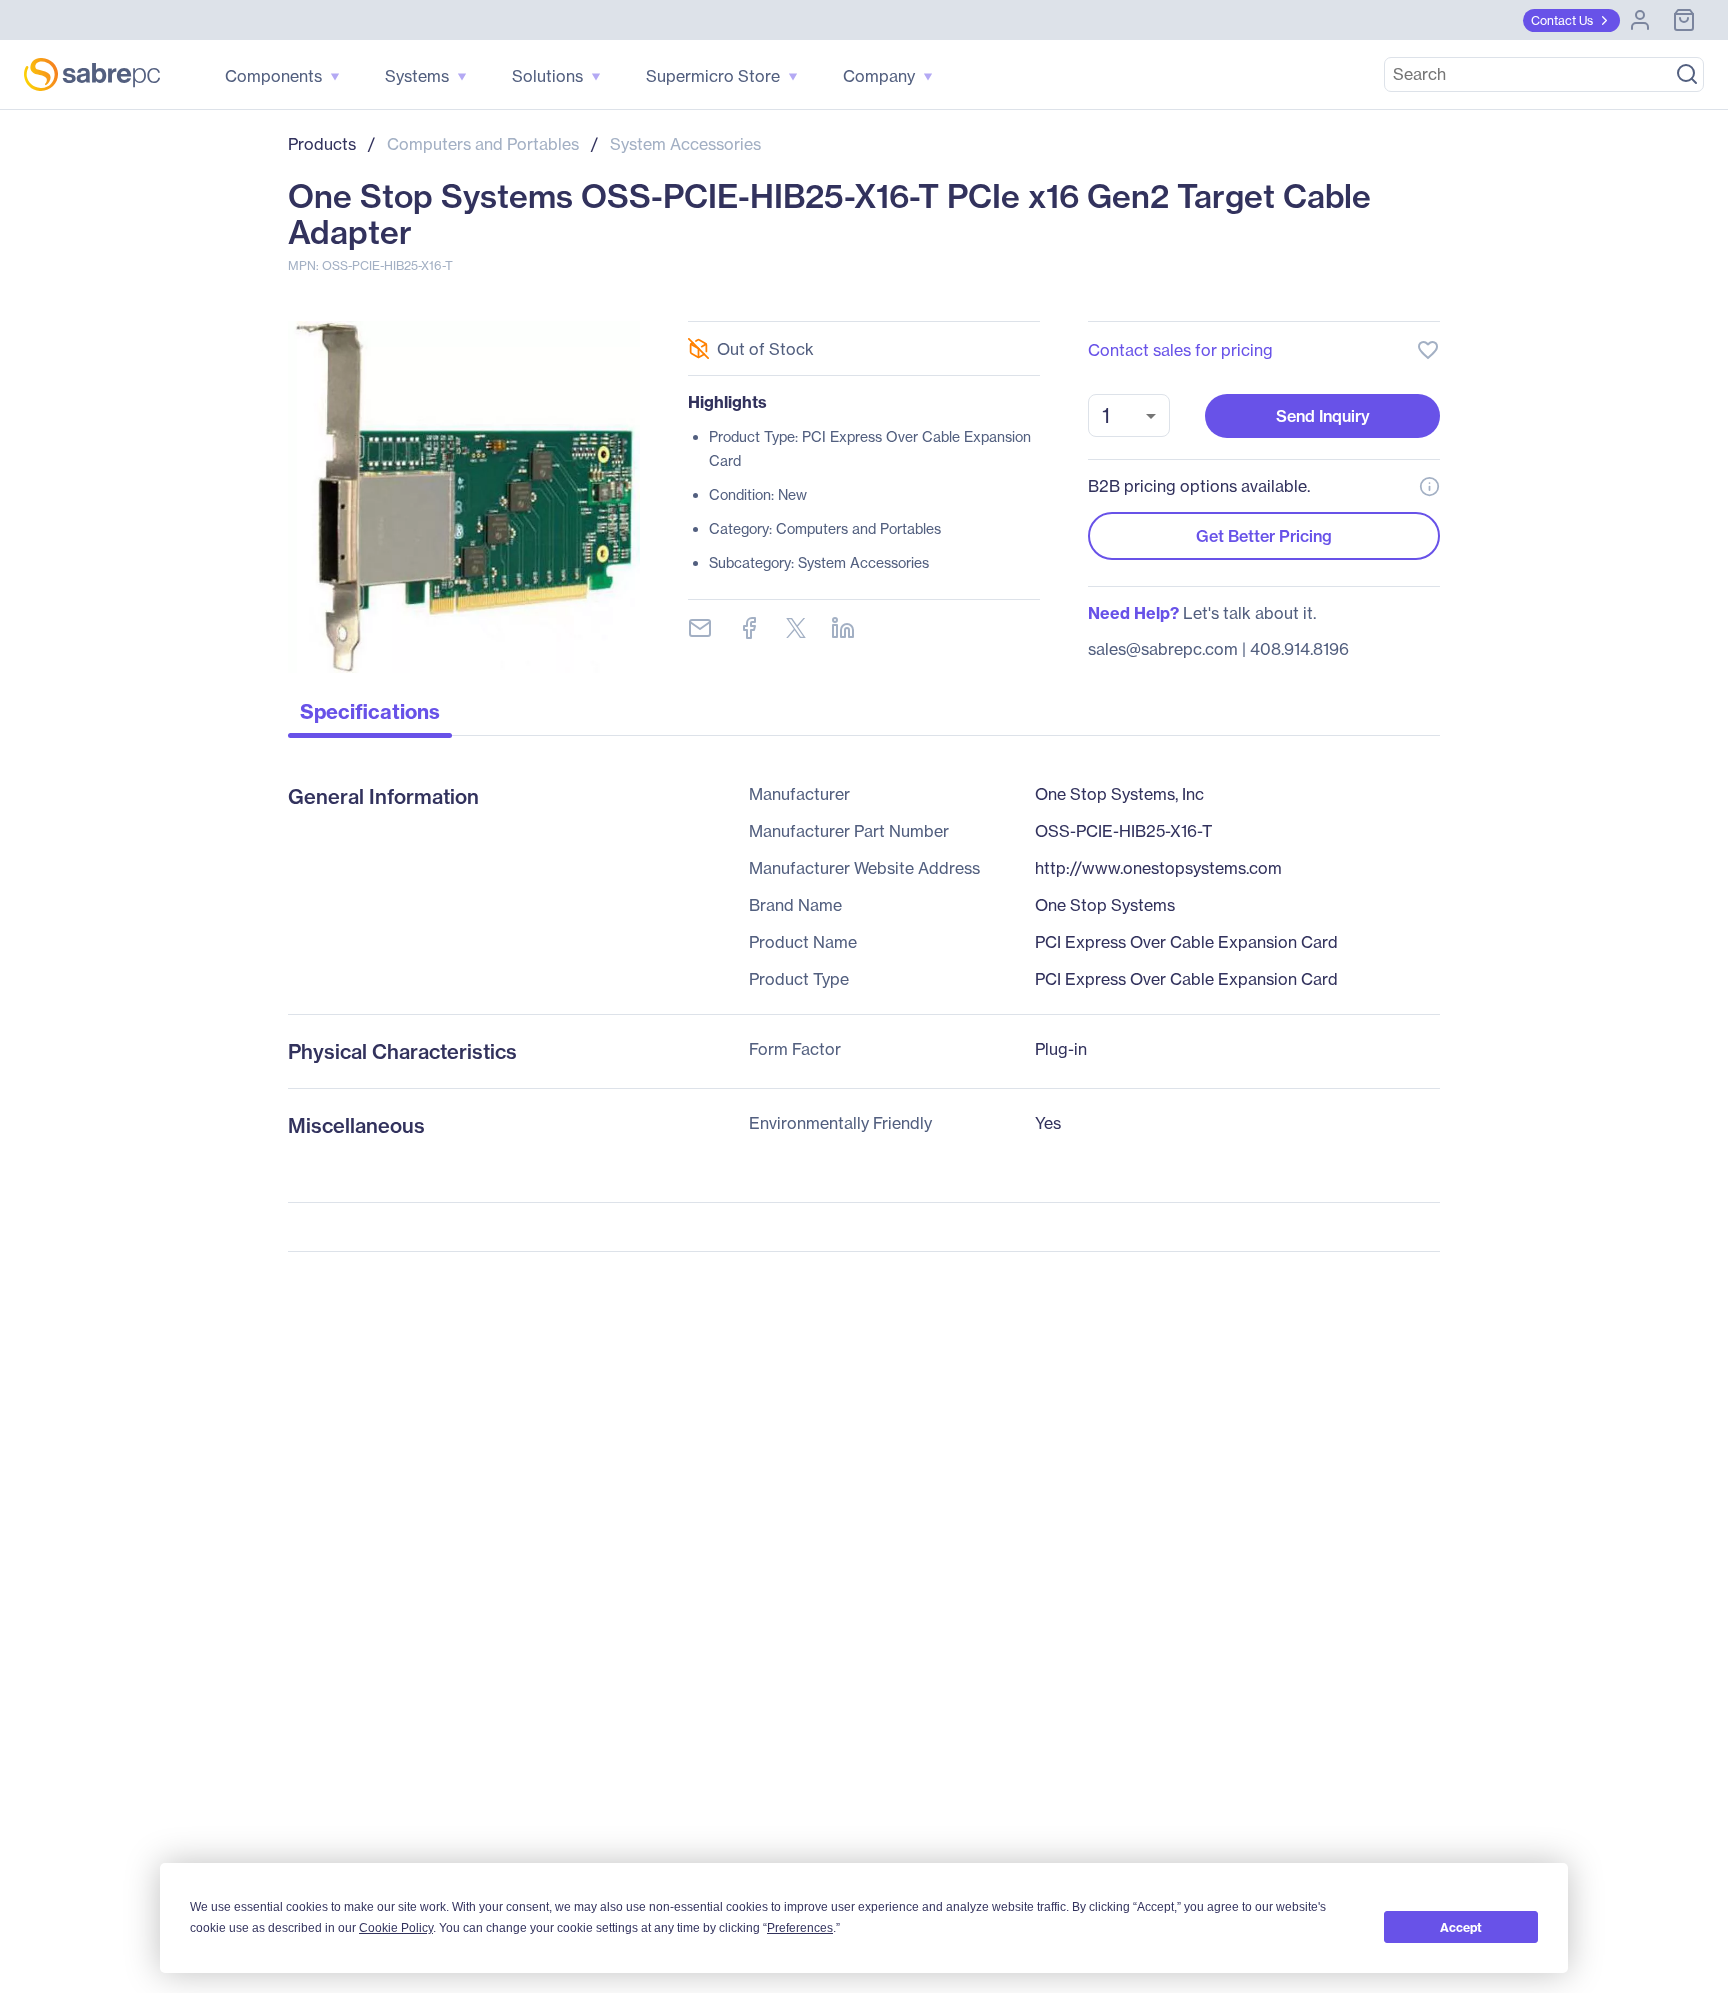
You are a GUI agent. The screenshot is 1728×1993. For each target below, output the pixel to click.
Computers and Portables (483, 144)
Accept (1461, 1927)
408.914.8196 (1299, 649)
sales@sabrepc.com (1163, 649)
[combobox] (1129, 415)
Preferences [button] (800, 1928)
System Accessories (685, 144)
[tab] (370, 717)
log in (1306, 296)
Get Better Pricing (1264, 536)
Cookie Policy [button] (396, 1928)
